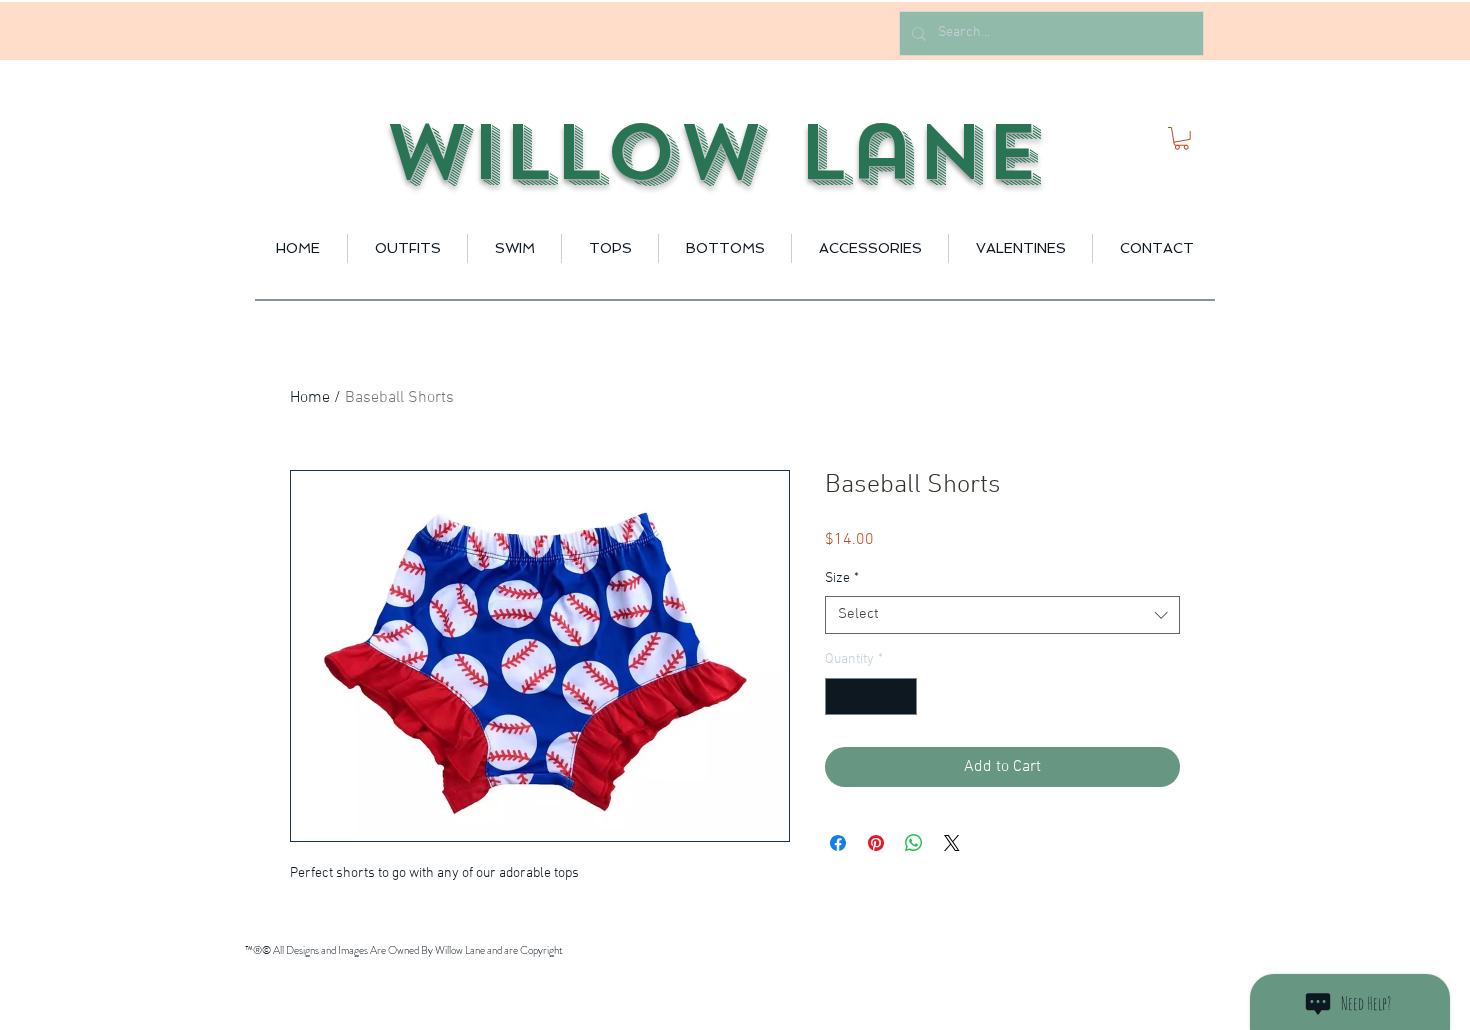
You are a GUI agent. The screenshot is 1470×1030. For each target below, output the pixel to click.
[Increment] (901, 696)
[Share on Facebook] (838, 843)
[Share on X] (952, 843)
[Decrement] (840, 696)
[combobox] (1002, 615)
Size (842, 578)
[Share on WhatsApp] (914, 843)
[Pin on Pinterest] (876, 843)
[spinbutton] (871, 696)
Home (310, 398)
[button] (1181, 138)
